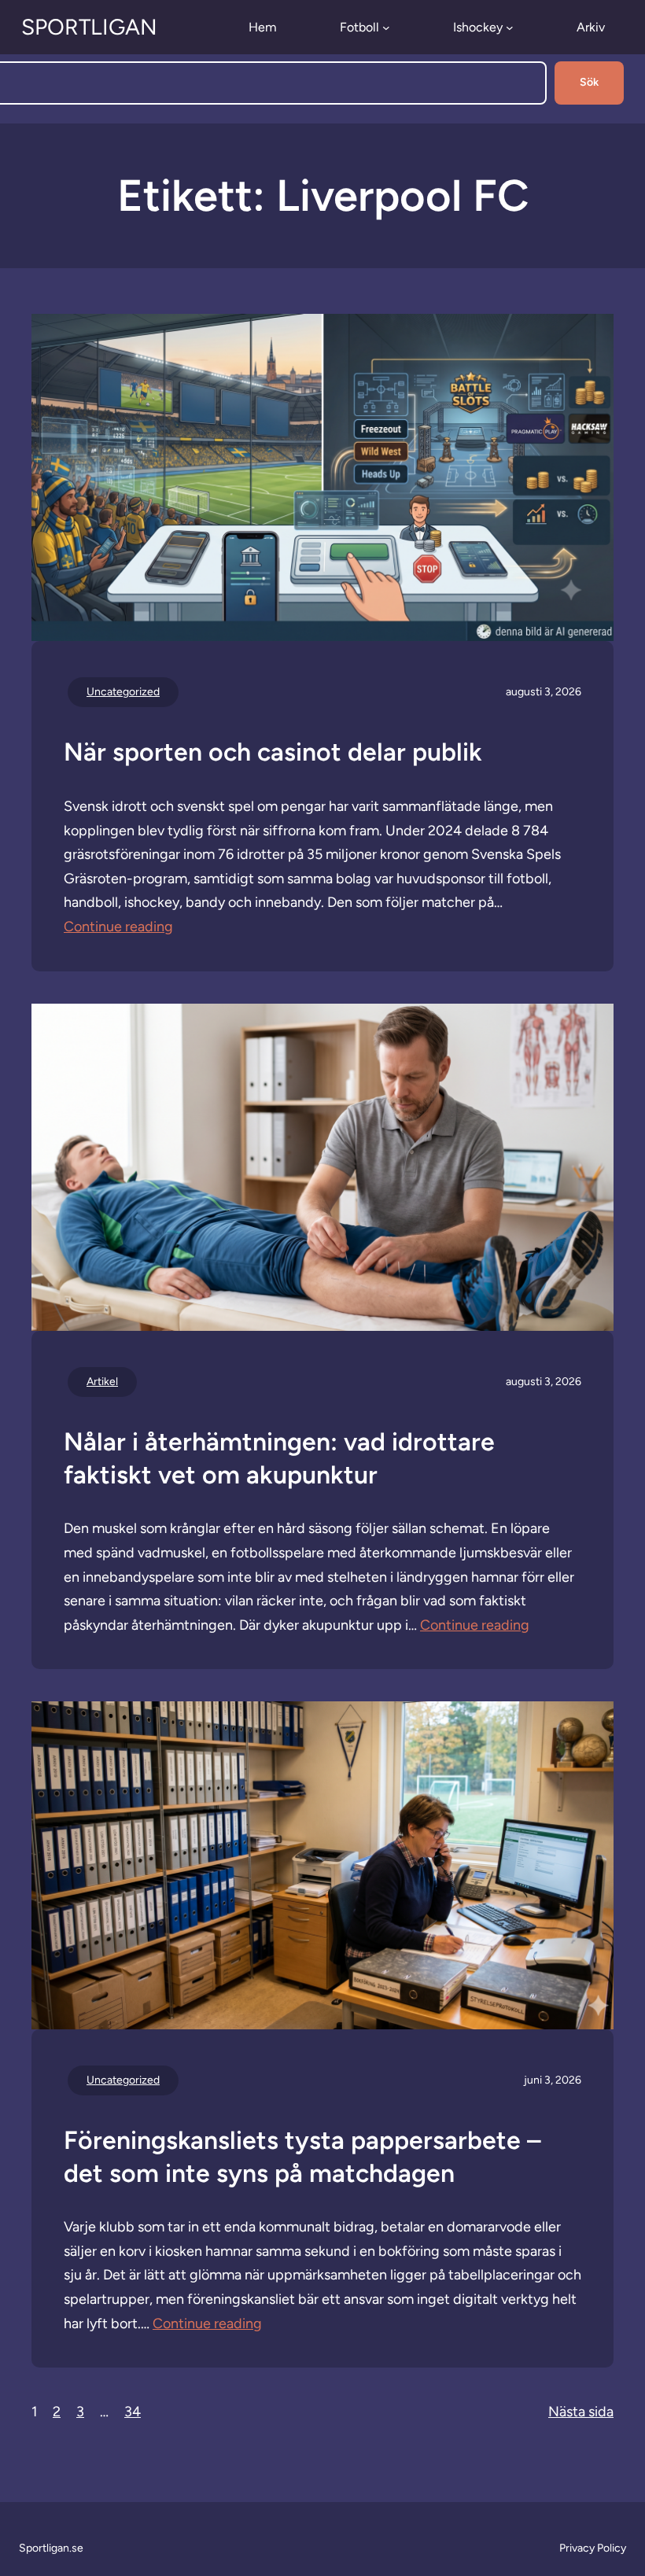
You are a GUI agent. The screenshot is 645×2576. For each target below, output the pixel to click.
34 (133, 2412)
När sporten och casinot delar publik (273, 752)
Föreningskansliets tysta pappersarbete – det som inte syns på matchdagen (302, 2157)
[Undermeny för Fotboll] (386, 28)
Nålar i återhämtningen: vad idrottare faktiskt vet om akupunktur (279, 1458)
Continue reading (118, 927)
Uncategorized (123, 692)
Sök (589, 82)
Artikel (102, 1382)
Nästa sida (581, 2412)
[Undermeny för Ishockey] (510, 28)
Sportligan (89, 27)
